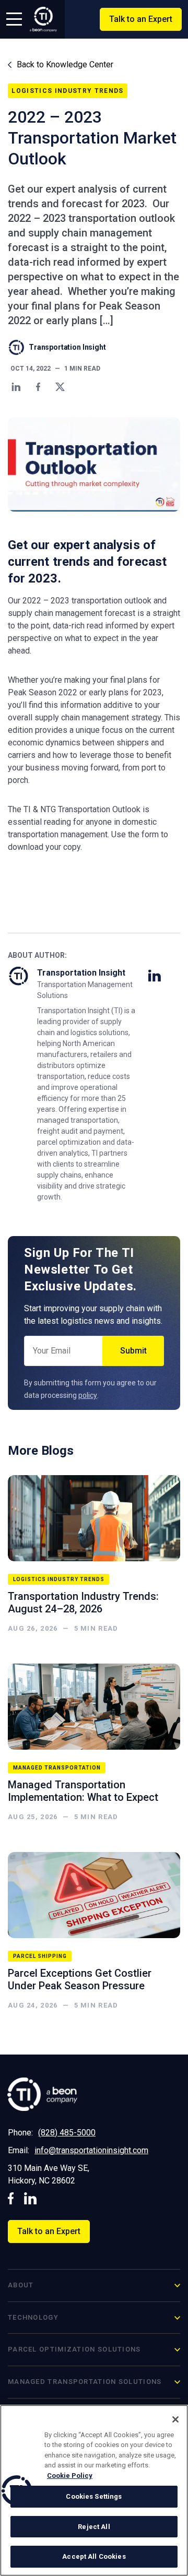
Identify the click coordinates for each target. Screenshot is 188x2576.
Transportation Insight (67, 347)
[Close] (175, 2419)
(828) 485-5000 (67, 2133)
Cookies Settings (94, 2496)
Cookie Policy (70, 2476)
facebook (11, 2198)
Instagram (31, 2198)
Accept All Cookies (94, 2556)
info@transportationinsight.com (91, 2150)
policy (88, 1395)
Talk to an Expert (141, 19)
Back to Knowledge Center (64, 64)
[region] (94, 2490)
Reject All (94, 2527)
